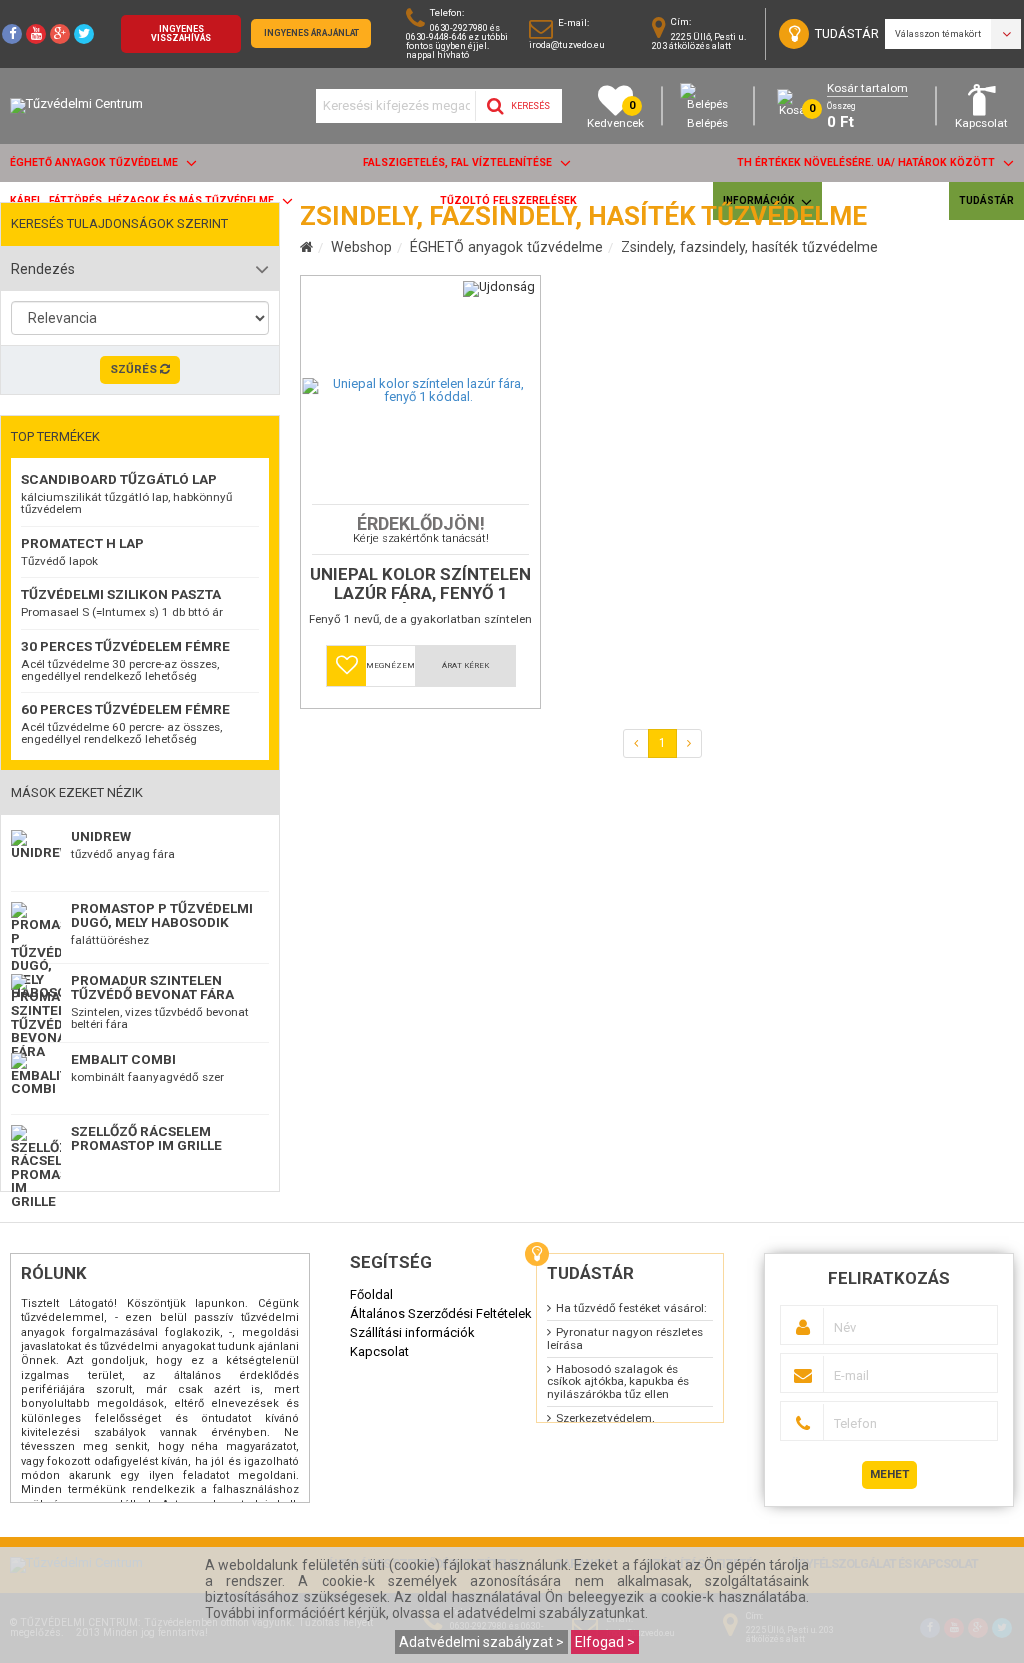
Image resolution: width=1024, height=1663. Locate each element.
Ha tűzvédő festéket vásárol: (631, 1308)
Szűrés (135, 369)
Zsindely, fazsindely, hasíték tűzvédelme (749, 247)
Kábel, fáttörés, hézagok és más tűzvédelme (143, 200)
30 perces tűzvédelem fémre (125, 646)
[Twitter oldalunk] (84, 34)
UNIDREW (101, 836)
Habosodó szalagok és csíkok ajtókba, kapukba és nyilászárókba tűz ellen (618, 1382)
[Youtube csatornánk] (36, 34)
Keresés (529, 106)
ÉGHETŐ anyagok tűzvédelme (95, 162)
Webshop (361, 247)
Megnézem (390, 665)
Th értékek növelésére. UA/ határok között (867, 162)
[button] (347, 666)
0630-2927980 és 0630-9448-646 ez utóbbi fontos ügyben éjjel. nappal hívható (457, 41)
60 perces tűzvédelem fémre (125, 709)
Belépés (707, 123)
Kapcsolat (981, 123)
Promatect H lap (82, 543)
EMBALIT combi (123, 1059)
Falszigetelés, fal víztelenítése (459, 162)
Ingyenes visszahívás (181, 33)
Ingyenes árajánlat (311, 33)
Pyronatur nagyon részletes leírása (625, 1338)
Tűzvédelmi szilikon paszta (121, 594)
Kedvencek (615, 114)
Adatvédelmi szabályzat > (481, 1642)
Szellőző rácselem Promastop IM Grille (146, 1138)
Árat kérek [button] (465, 665)
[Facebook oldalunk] (12, 34)
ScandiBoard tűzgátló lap (119, 479)
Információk (759, 200)
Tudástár (986, 200)
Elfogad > (605, 1642)
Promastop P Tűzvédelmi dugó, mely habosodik (162, 915)
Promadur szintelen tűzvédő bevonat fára (152, 987)
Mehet (889, 1474)
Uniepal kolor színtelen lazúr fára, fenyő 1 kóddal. (420, 584)
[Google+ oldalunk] (60, 34)
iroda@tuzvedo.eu (567, 44)
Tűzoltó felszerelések (508, 200)
